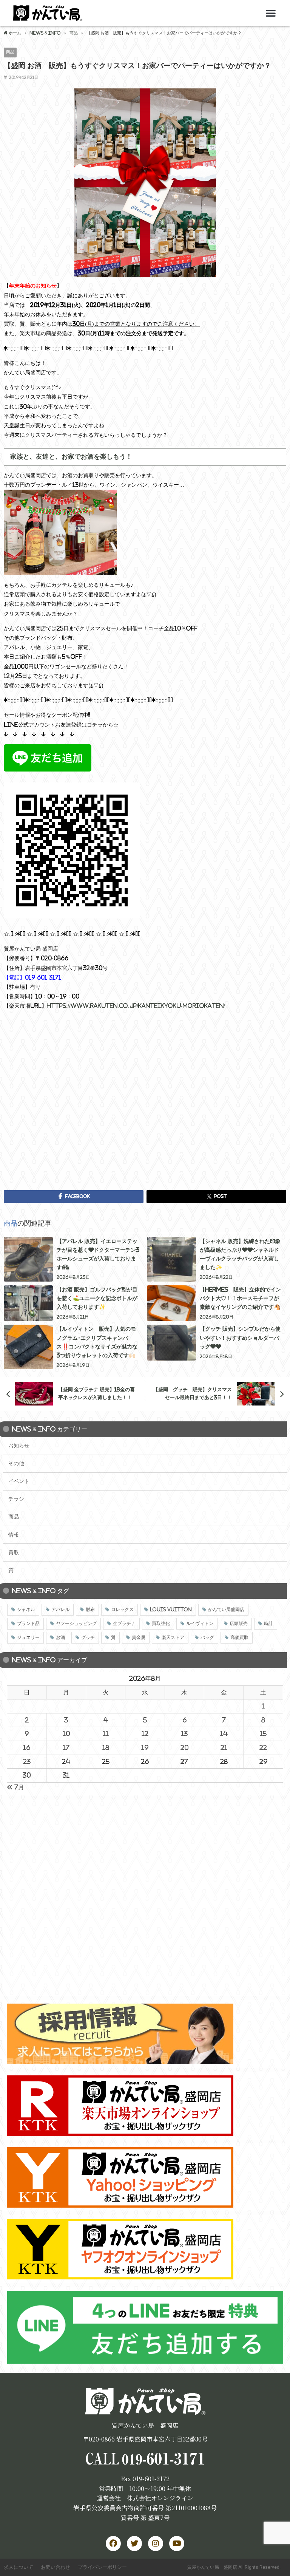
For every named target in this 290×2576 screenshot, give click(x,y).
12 (145, 1733)
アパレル (60, 1610)
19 (145, 1747)
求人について (19, 2567)
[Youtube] (177, 2544)
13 (184, 1733)
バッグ (207, 1637)
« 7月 (15, 1787)
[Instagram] (156, 2544)
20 (184, 1747)
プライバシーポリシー (102, 2567)
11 (106, 1733)
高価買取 (239, 1637)
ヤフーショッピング (76, 1624)
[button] (271, 13)
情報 (14, 1535)
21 (224, 1747)
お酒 (60, 1637)
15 (263, 1733)
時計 (268, 1624)
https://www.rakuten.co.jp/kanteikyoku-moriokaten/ (136, 1006)
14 (224, 1733)
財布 (90, 1610)
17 (66, 1747)
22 (263, 1747)
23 (27, 1761)
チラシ (16, 1499)
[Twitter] (134, 2544)
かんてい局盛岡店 (226, 1610)
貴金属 (139, 1637)
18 (106, 1747)
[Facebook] (113, 2544)
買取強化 (161, 1624)
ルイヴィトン (200, 1624)
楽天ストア (173, 1637)
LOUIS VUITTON (171, 1610)
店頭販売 (239, 1624)
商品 (10, 52)
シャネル (26, 1610)
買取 (14, 1552)
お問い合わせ (56, 2567)
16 (27, 1747)
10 (66, 1733)
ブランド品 (28, 1624)
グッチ (88, 1637)
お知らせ (19, 1446)
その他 (16, 1463)
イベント (19, 1481)
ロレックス (122, 1610)
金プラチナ (124, 1624)
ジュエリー (28, 1637)
